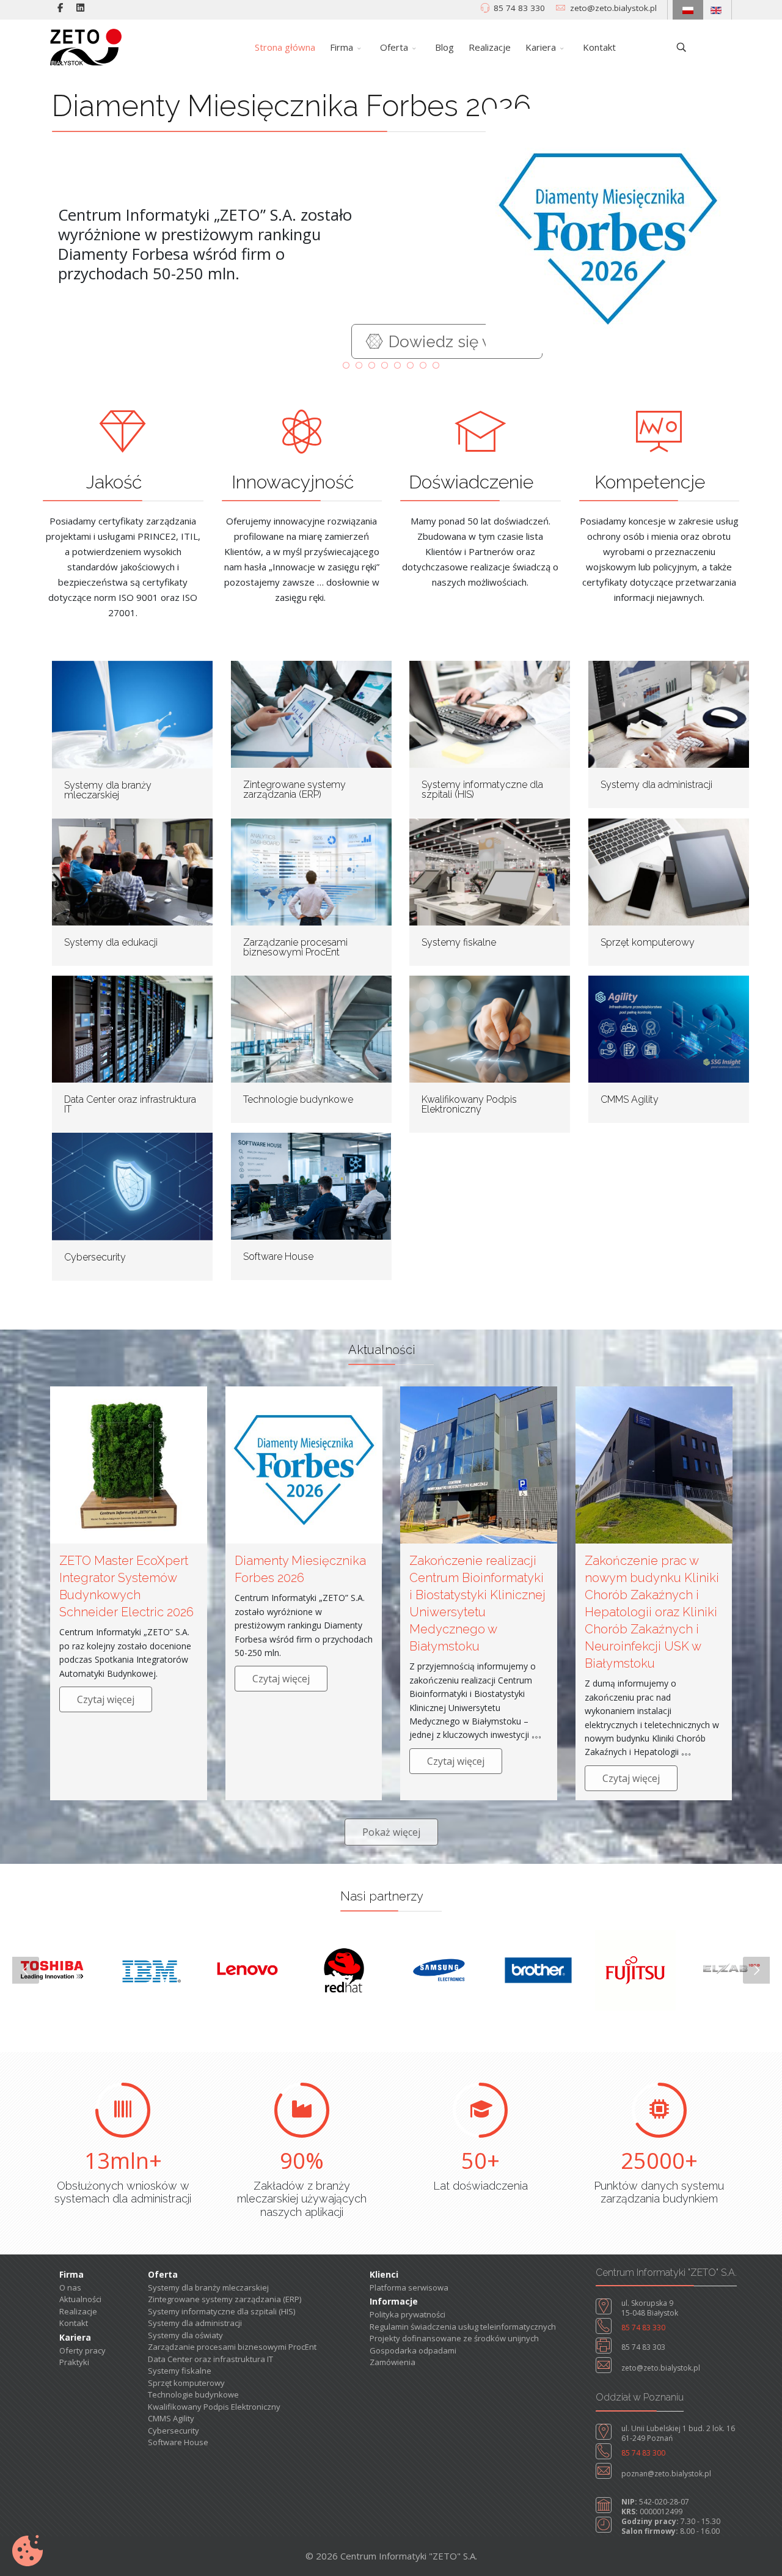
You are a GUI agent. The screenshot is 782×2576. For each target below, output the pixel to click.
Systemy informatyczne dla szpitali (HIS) (482, 789)
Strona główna (285, 47)
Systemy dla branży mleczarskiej (108, 790)
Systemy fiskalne (459, 942)
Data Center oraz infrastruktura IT (130, 1104)
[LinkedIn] (80, 7)
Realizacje (490, 47)
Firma (342, 47)
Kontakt (599, 47)
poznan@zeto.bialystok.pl (666, 2474)
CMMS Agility (630, 1099)
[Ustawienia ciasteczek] (27, 2551)
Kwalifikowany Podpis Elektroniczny (469, 1104)
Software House (278, 1257)
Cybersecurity (95, 1257)
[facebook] (60, 7)
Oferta (394, 47)
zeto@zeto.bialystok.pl (613, 8)
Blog (444, 47)
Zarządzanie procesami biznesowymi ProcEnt (295, 947)
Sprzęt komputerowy (648, 942)
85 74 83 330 (519, 8)
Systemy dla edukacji (111, 942)
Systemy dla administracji (656, 785)
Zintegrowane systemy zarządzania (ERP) (294, 789)
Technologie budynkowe (298, 1099)
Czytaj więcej (106, 1699)
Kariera (541, 47)
